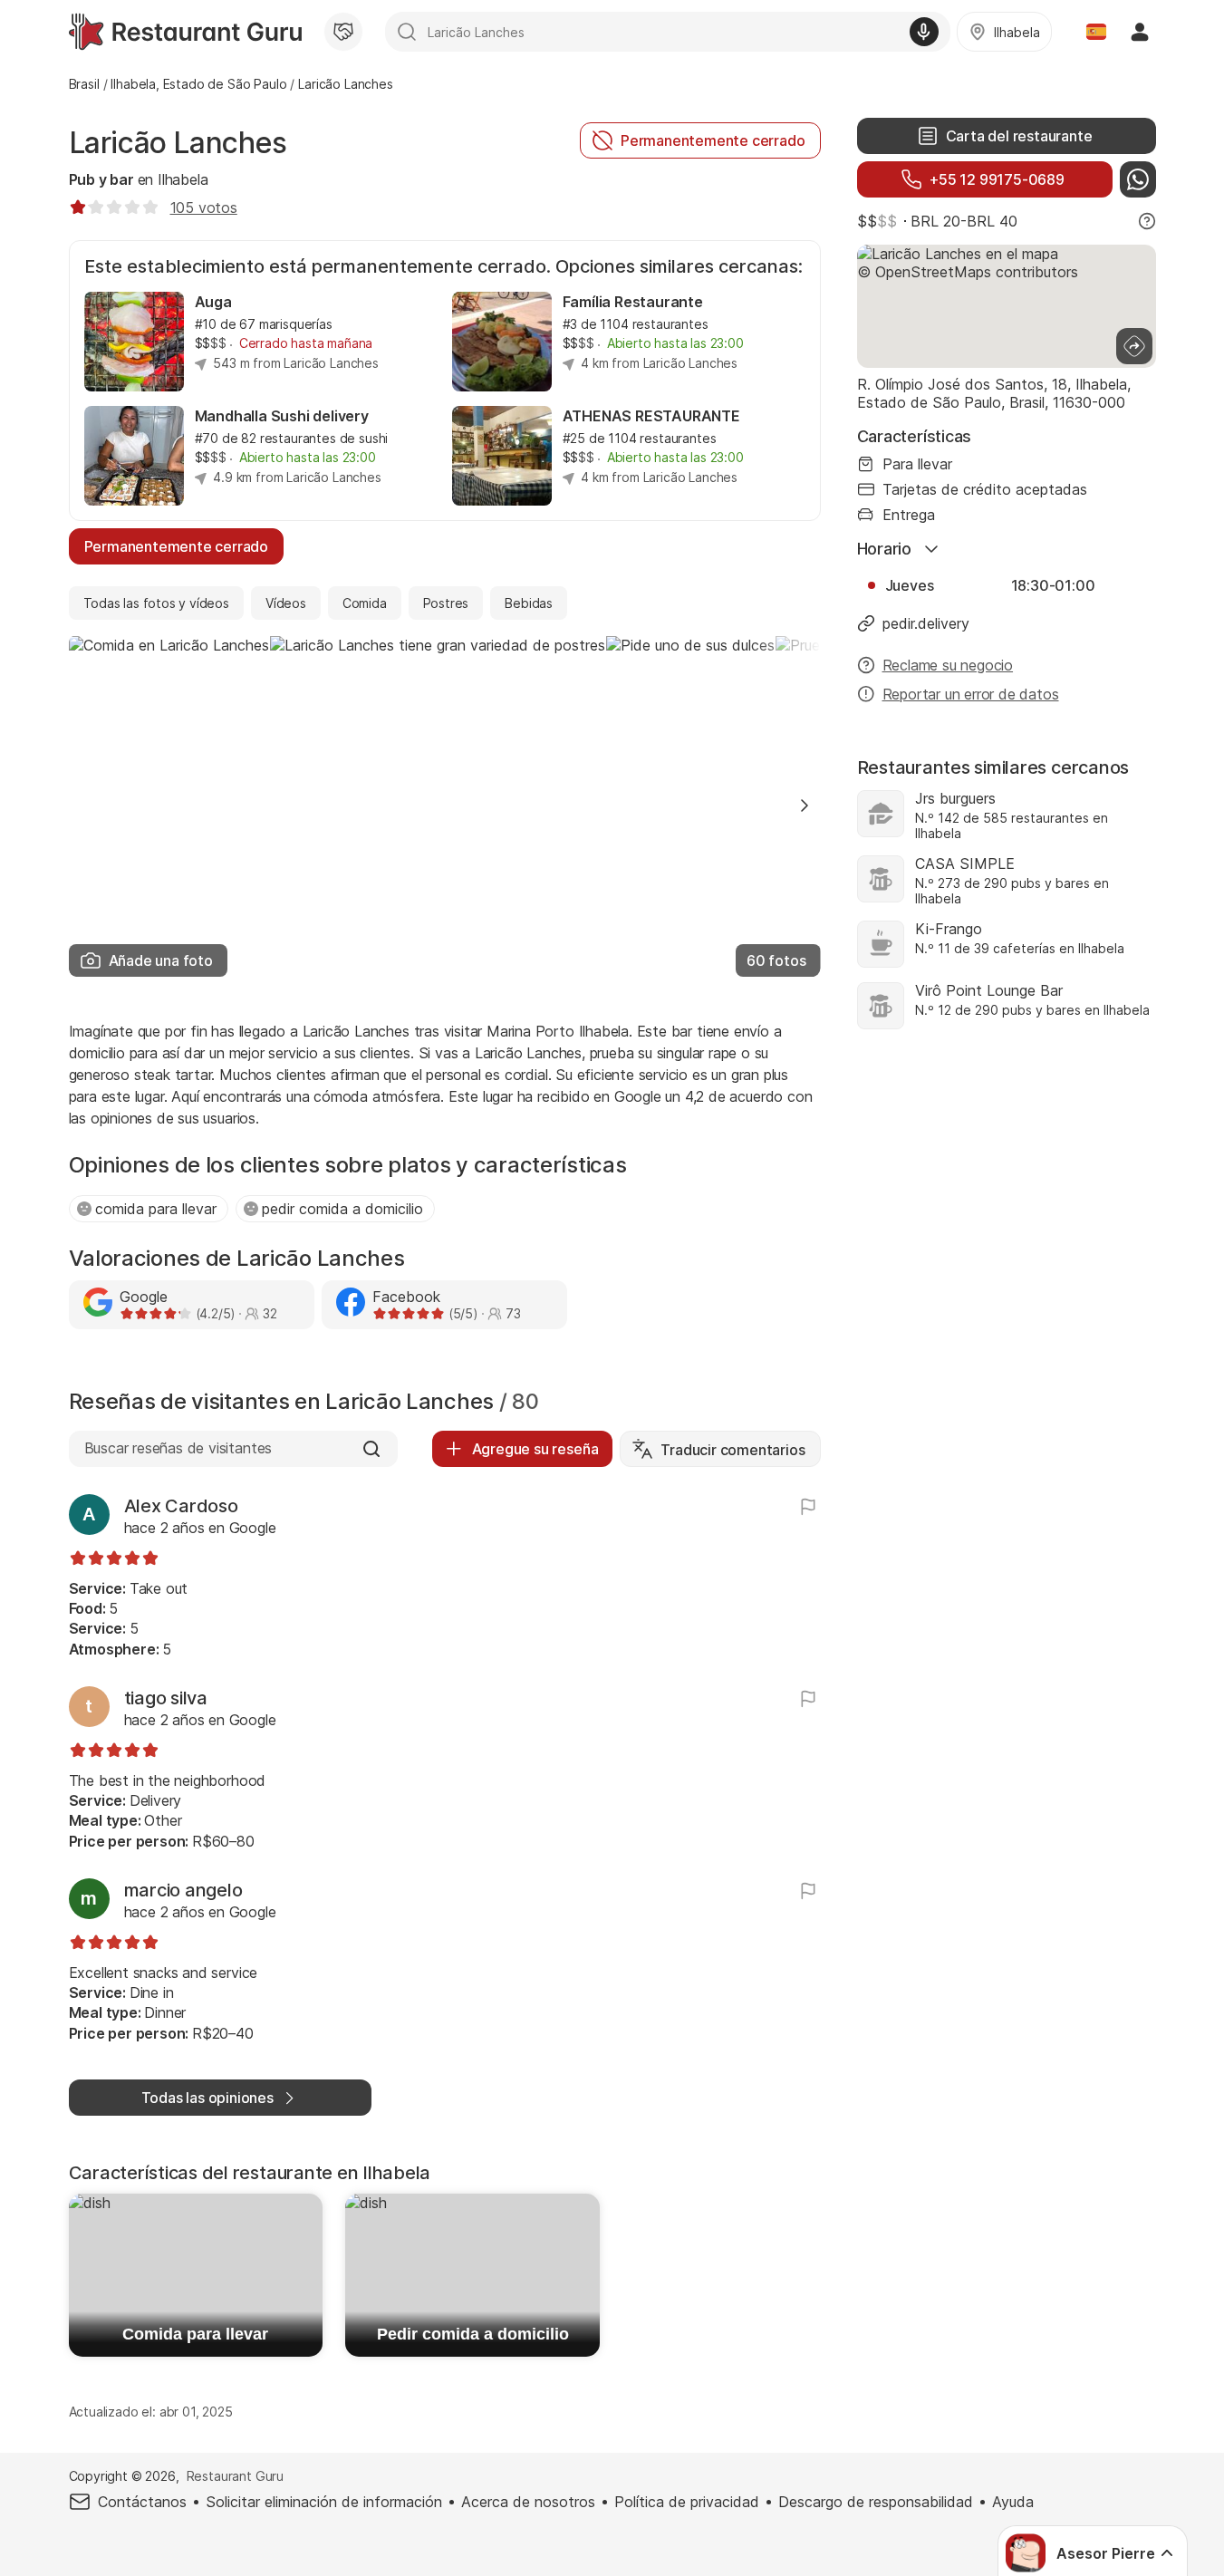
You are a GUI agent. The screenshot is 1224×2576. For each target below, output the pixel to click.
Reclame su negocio (948, 665)
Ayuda (1013, 2502)
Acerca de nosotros (528, 2502)
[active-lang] (1096, 32)
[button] (805, 806)
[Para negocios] (343, 32)
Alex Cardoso (181, 1506)
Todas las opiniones (207, 2098)
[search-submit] (407, 32)
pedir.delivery (926, 623)
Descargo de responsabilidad (876, 2502)
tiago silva (166, 1698)
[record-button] (924, 32)
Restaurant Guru (235, 2476)
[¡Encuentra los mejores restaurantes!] (185, 32)
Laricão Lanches (178, 143)
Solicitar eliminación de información (324, 2502)
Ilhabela (183, 179)
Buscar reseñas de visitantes (178, 1448)
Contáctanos (142, 2502)
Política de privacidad (687, 2502)
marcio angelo (183, 1890)
